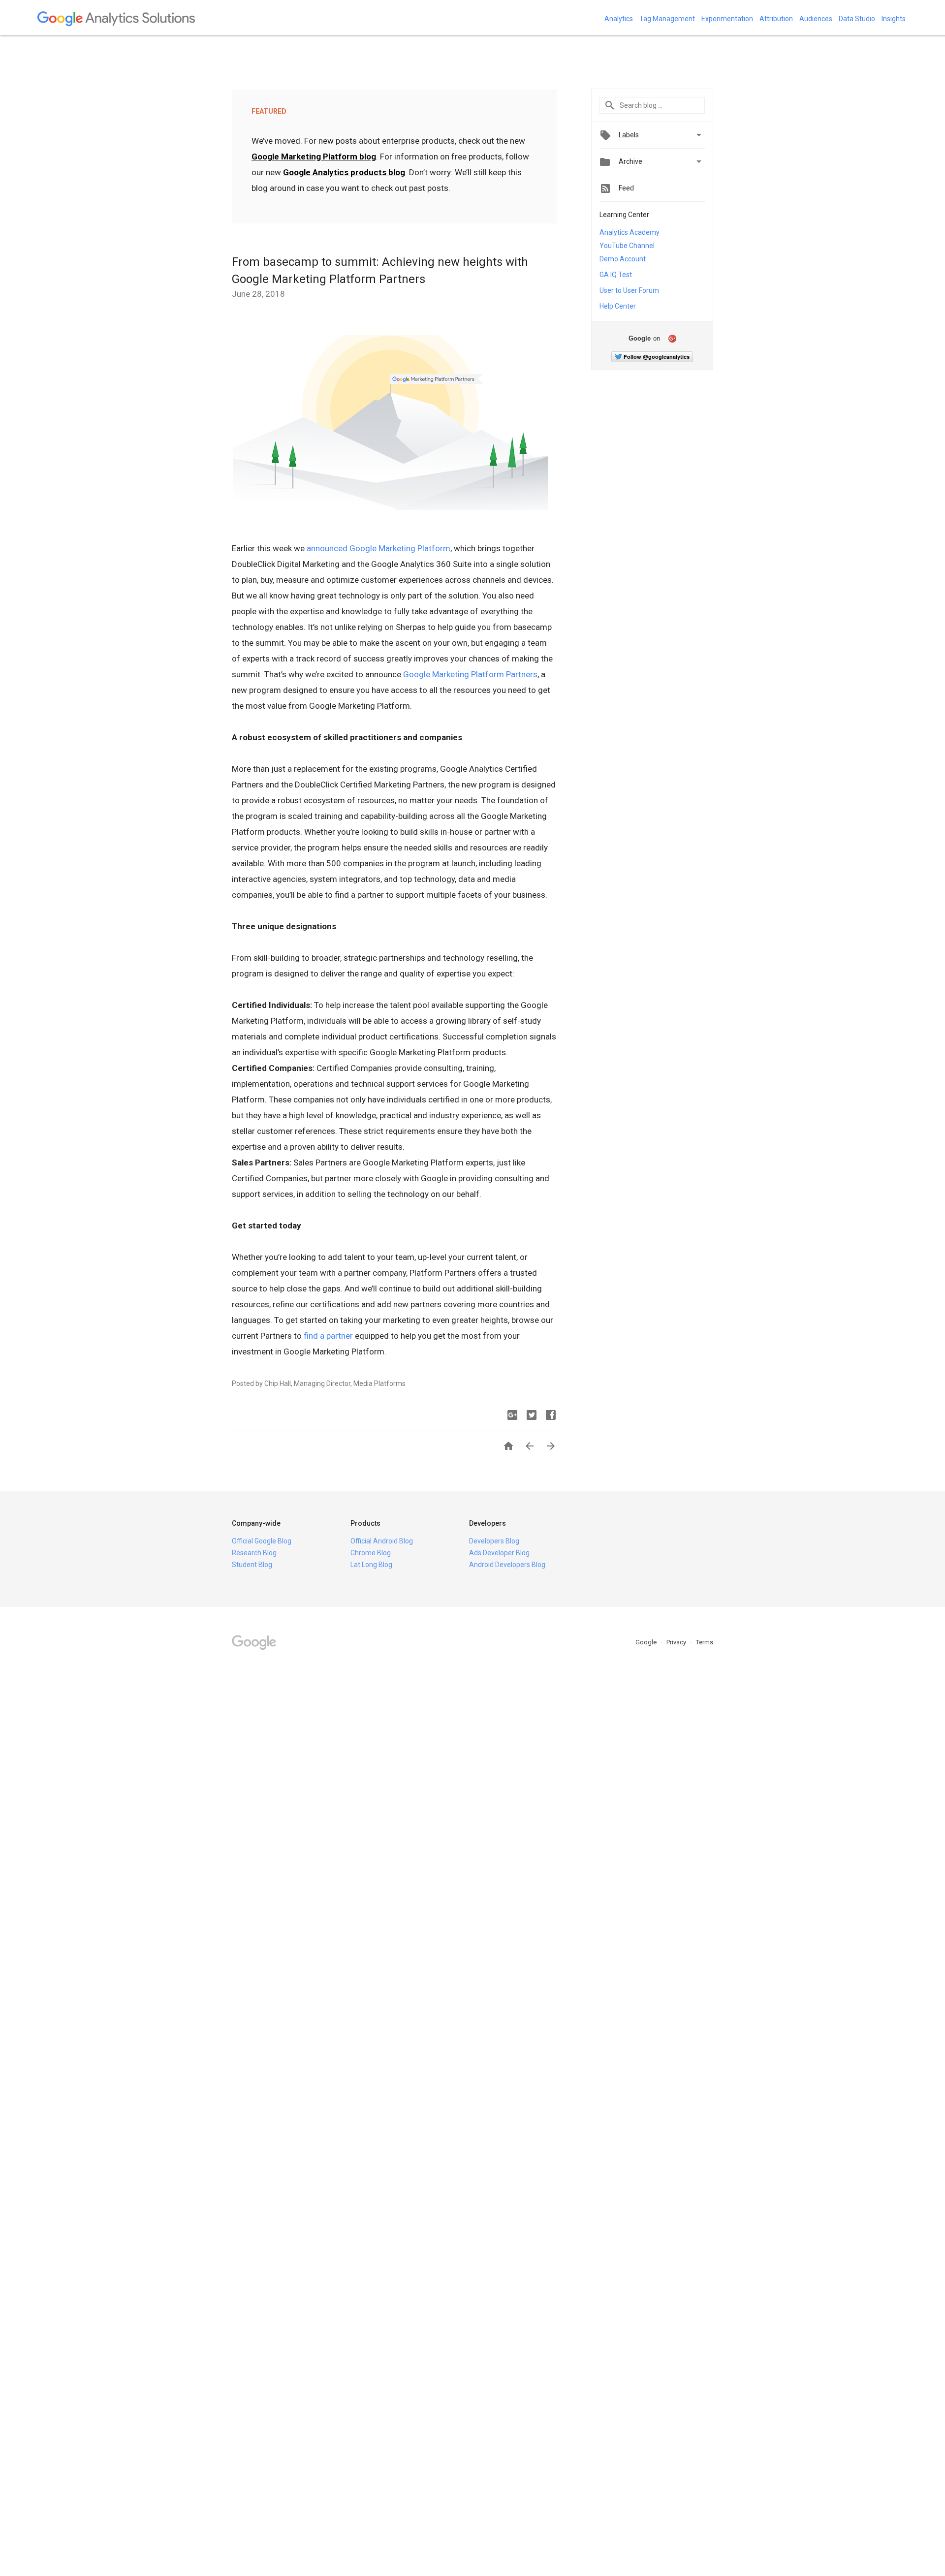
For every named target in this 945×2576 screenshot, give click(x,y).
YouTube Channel (627, 246)
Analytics (619, 19)
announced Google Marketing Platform (378, 548)
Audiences (816, 19)
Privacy (677, 1642)
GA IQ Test (616, 275)
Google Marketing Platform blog (314, 157)
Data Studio (857, 19)
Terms (705, 1642)
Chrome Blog (371, 1553)
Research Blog (254, 1553)
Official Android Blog (382, 1541)
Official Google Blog (262, 1541)
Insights (894, 19)
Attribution (776, 19)
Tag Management (667, 19)
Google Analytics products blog (344, 172)
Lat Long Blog (371, 1565)
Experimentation (727, 19)
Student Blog (252, 1565)
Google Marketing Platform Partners (470, 674)
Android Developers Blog (507, 1565)
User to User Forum (629, 290)
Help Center (618, 306)
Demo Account (623, 259)
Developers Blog (494, 1541)
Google (647, 1642)
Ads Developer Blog (499, 1553)
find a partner (328, 1336)
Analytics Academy (630, 232)
